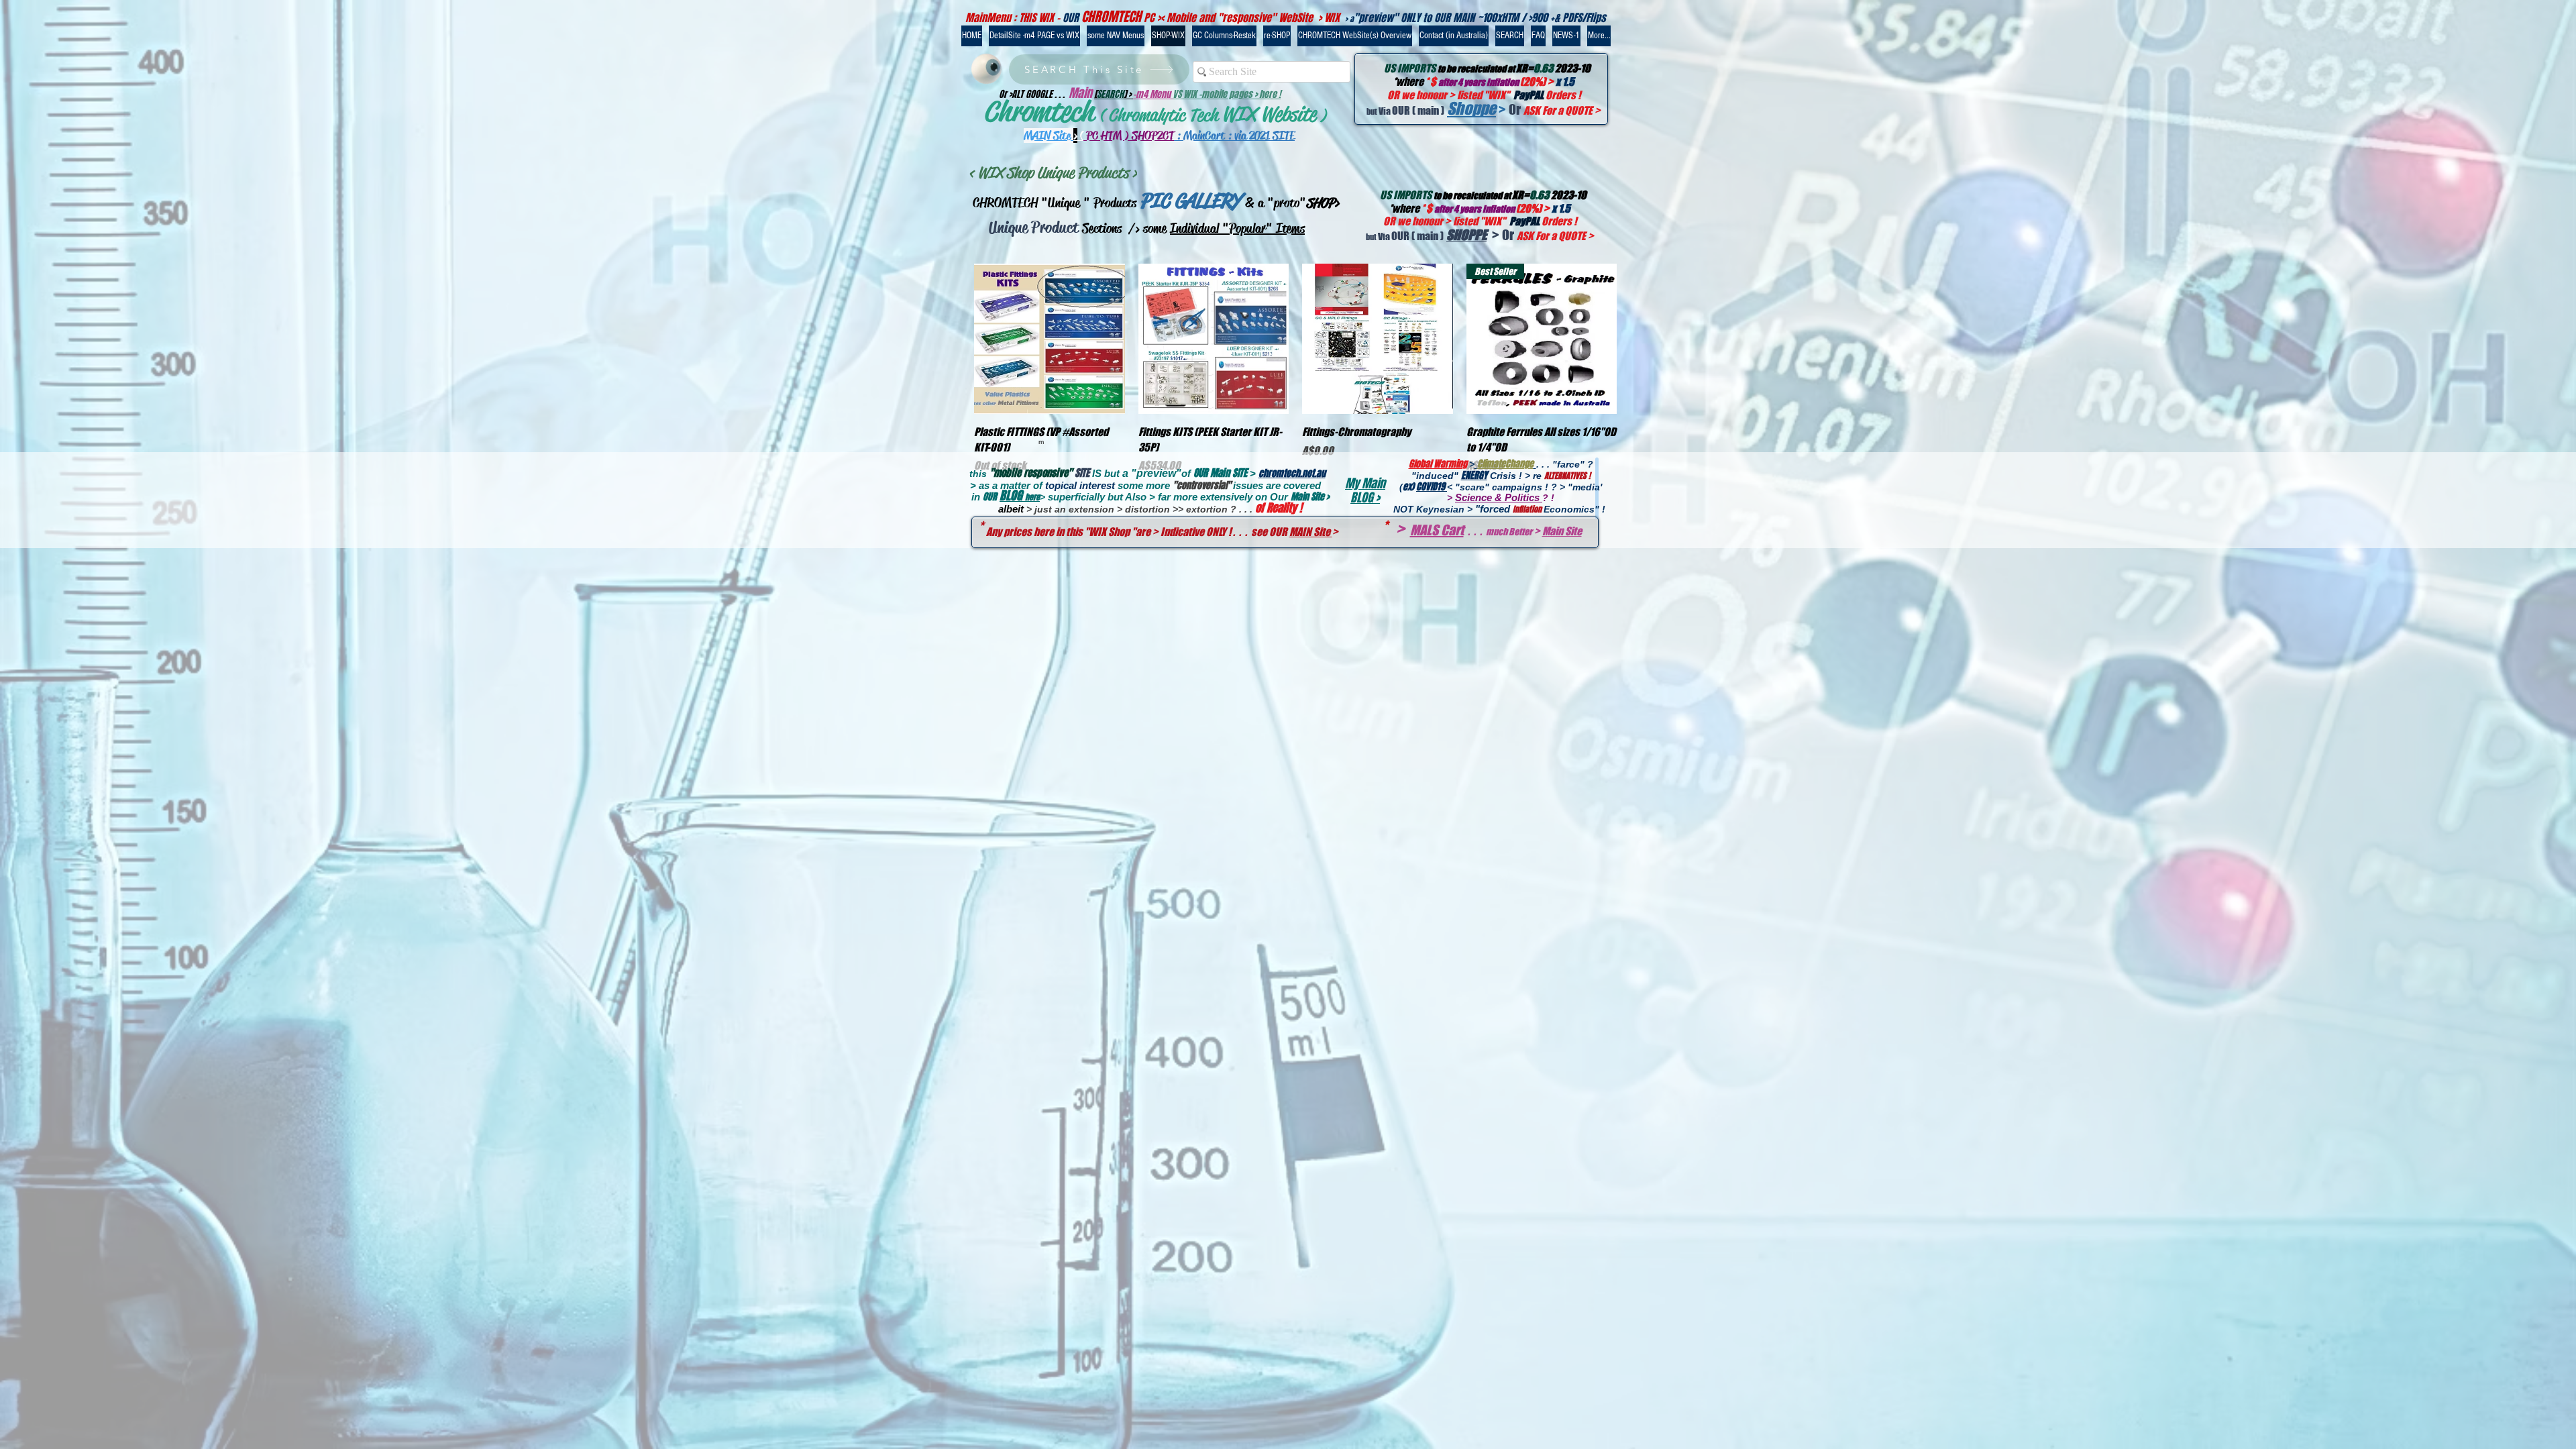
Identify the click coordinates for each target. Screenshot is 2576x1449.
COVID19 (1432, 487)
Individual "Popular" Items (1237, 228)
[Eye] (986, 69)
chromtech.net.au (1292, 473)
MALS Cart (1437, 530)
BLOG (1012, 496)
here (1032, 497)
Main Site (1562, 531)
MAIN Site (1311, 532)
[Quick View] (1050, 339)
